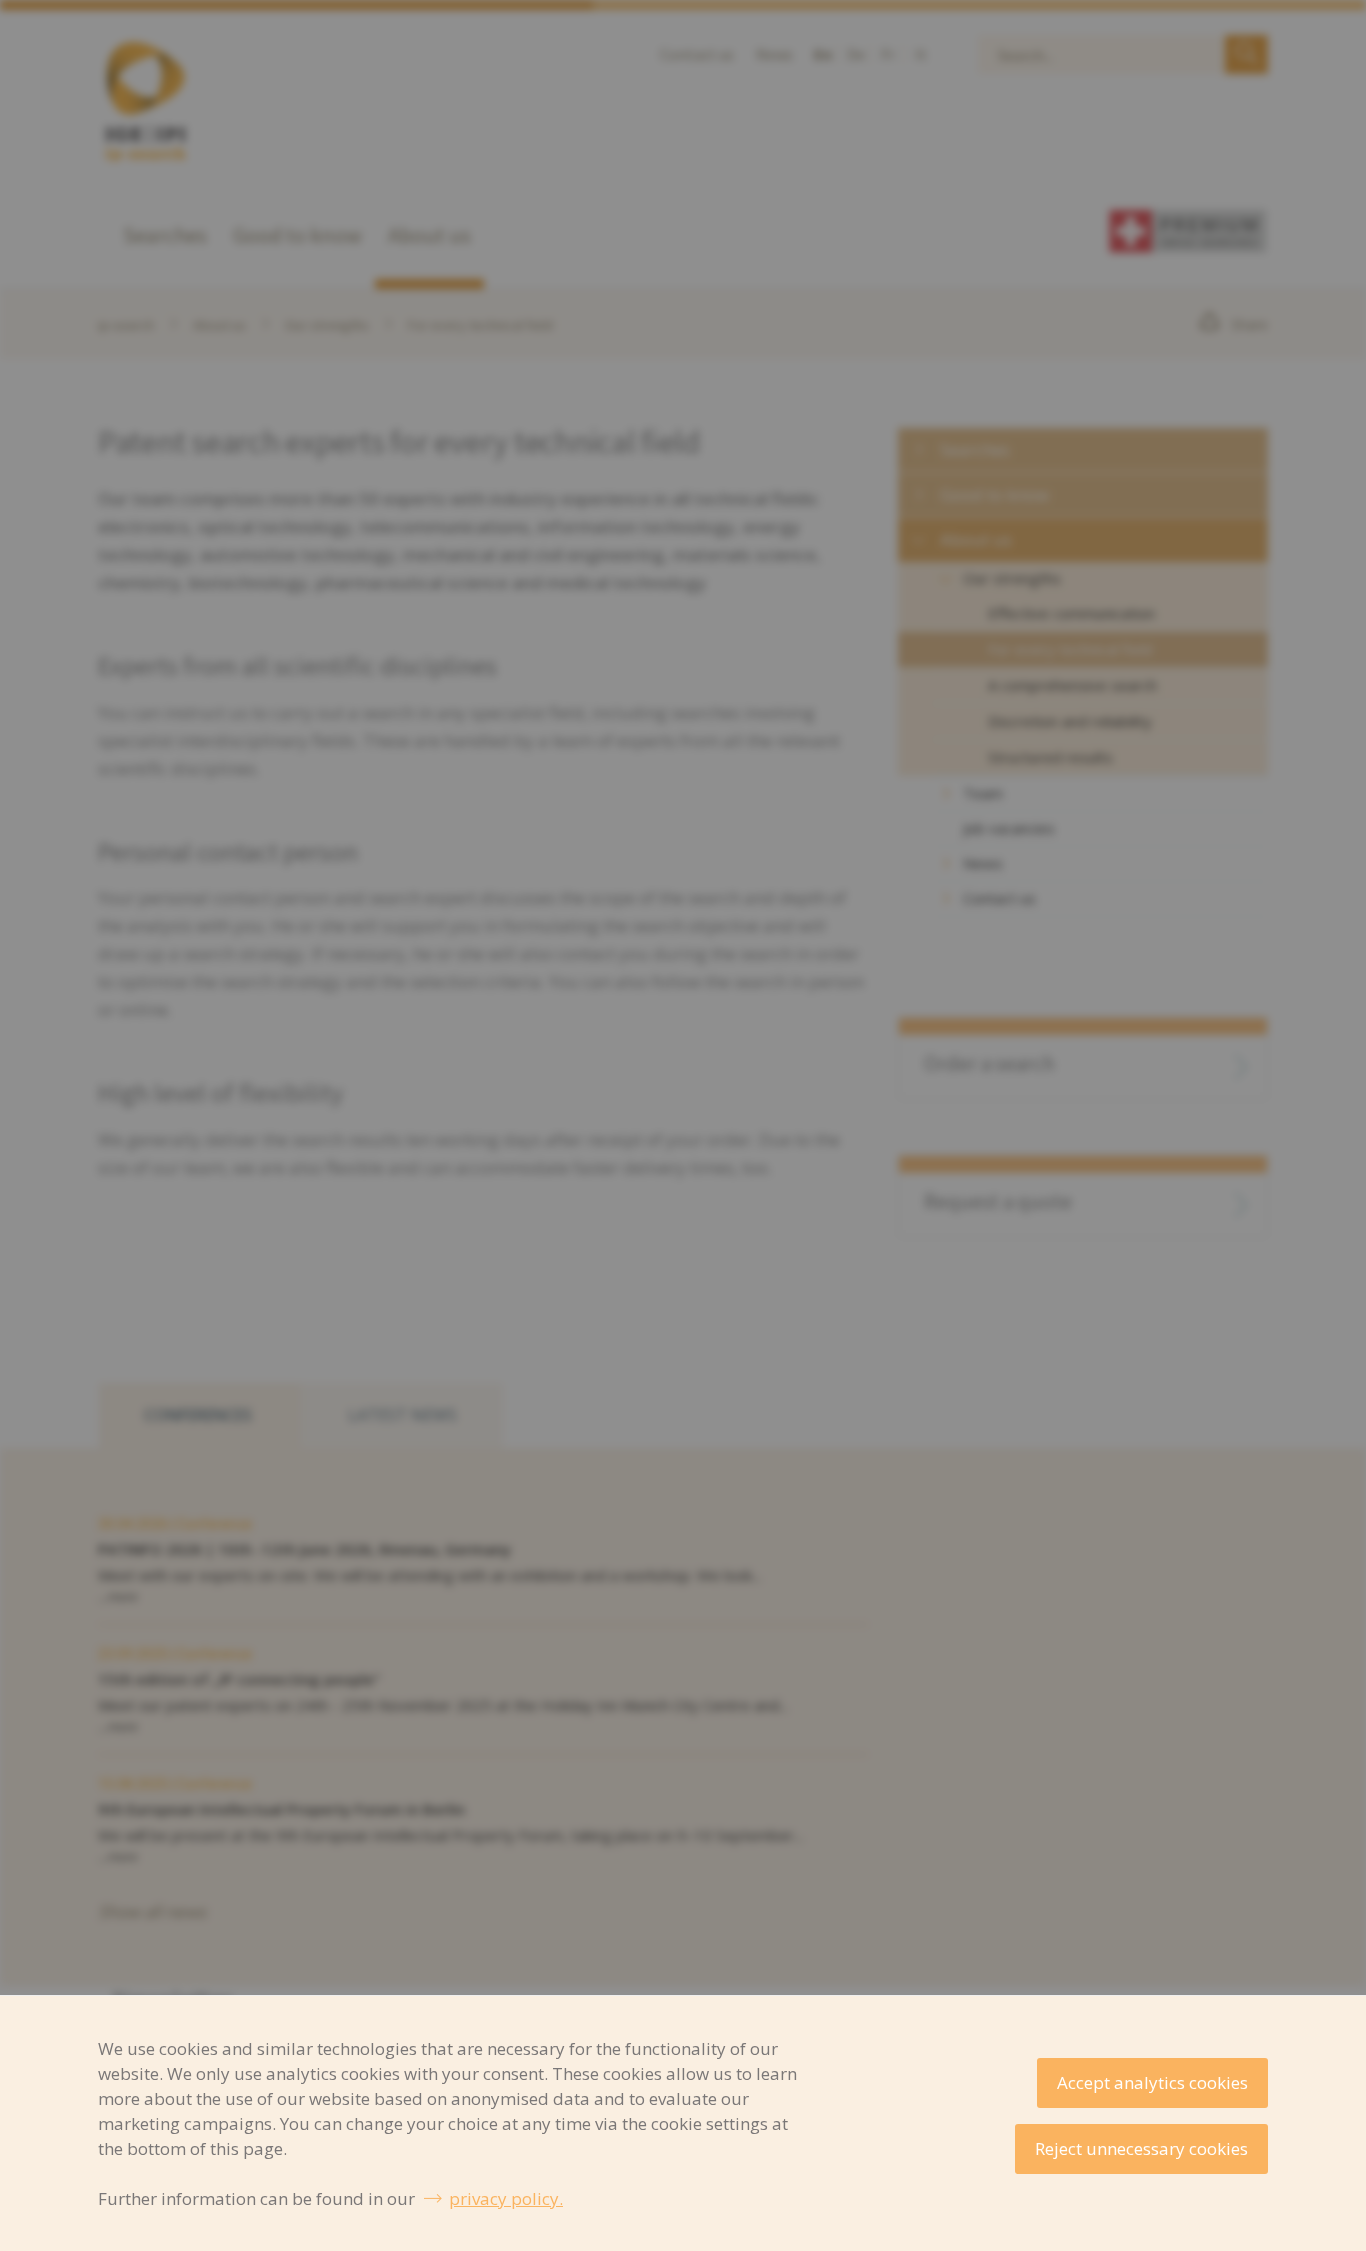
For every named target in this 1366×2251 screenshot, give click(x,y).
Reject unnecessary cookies (1141, 2148)
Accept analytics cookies (1152, 2082)
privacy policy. (506, 2198)
